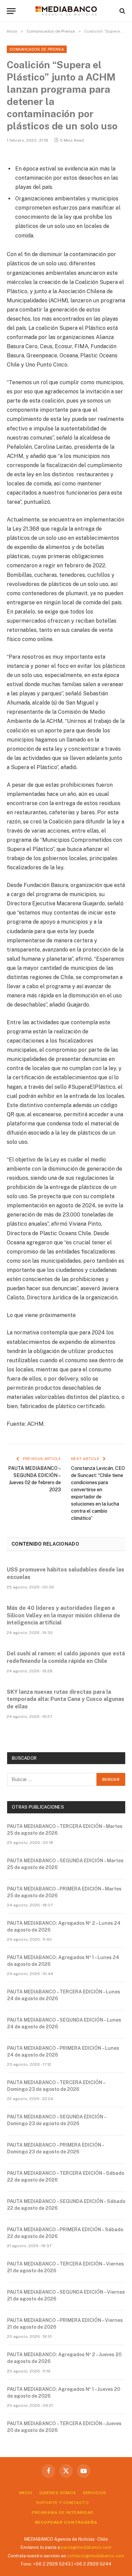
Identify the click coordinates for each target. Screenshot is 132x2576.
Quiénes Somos (58, 2493)
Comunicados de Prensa (37, 49)
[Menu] (11, 11)
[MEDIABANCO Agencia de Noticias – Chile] (66, 11)
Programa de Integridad (63, 2512)
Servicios (95, 2493)
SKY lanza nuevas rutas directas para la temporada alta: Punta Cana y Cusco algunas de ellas (65, 1699)
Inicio (26, 2493)
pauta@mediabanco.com (86, 2547)
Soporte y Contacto (62, 2503)
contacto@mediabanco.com (96, 2556)
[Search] (122, 11)
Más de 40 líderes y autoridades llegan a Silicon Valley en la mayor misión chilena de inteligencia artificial (63, 1615)
